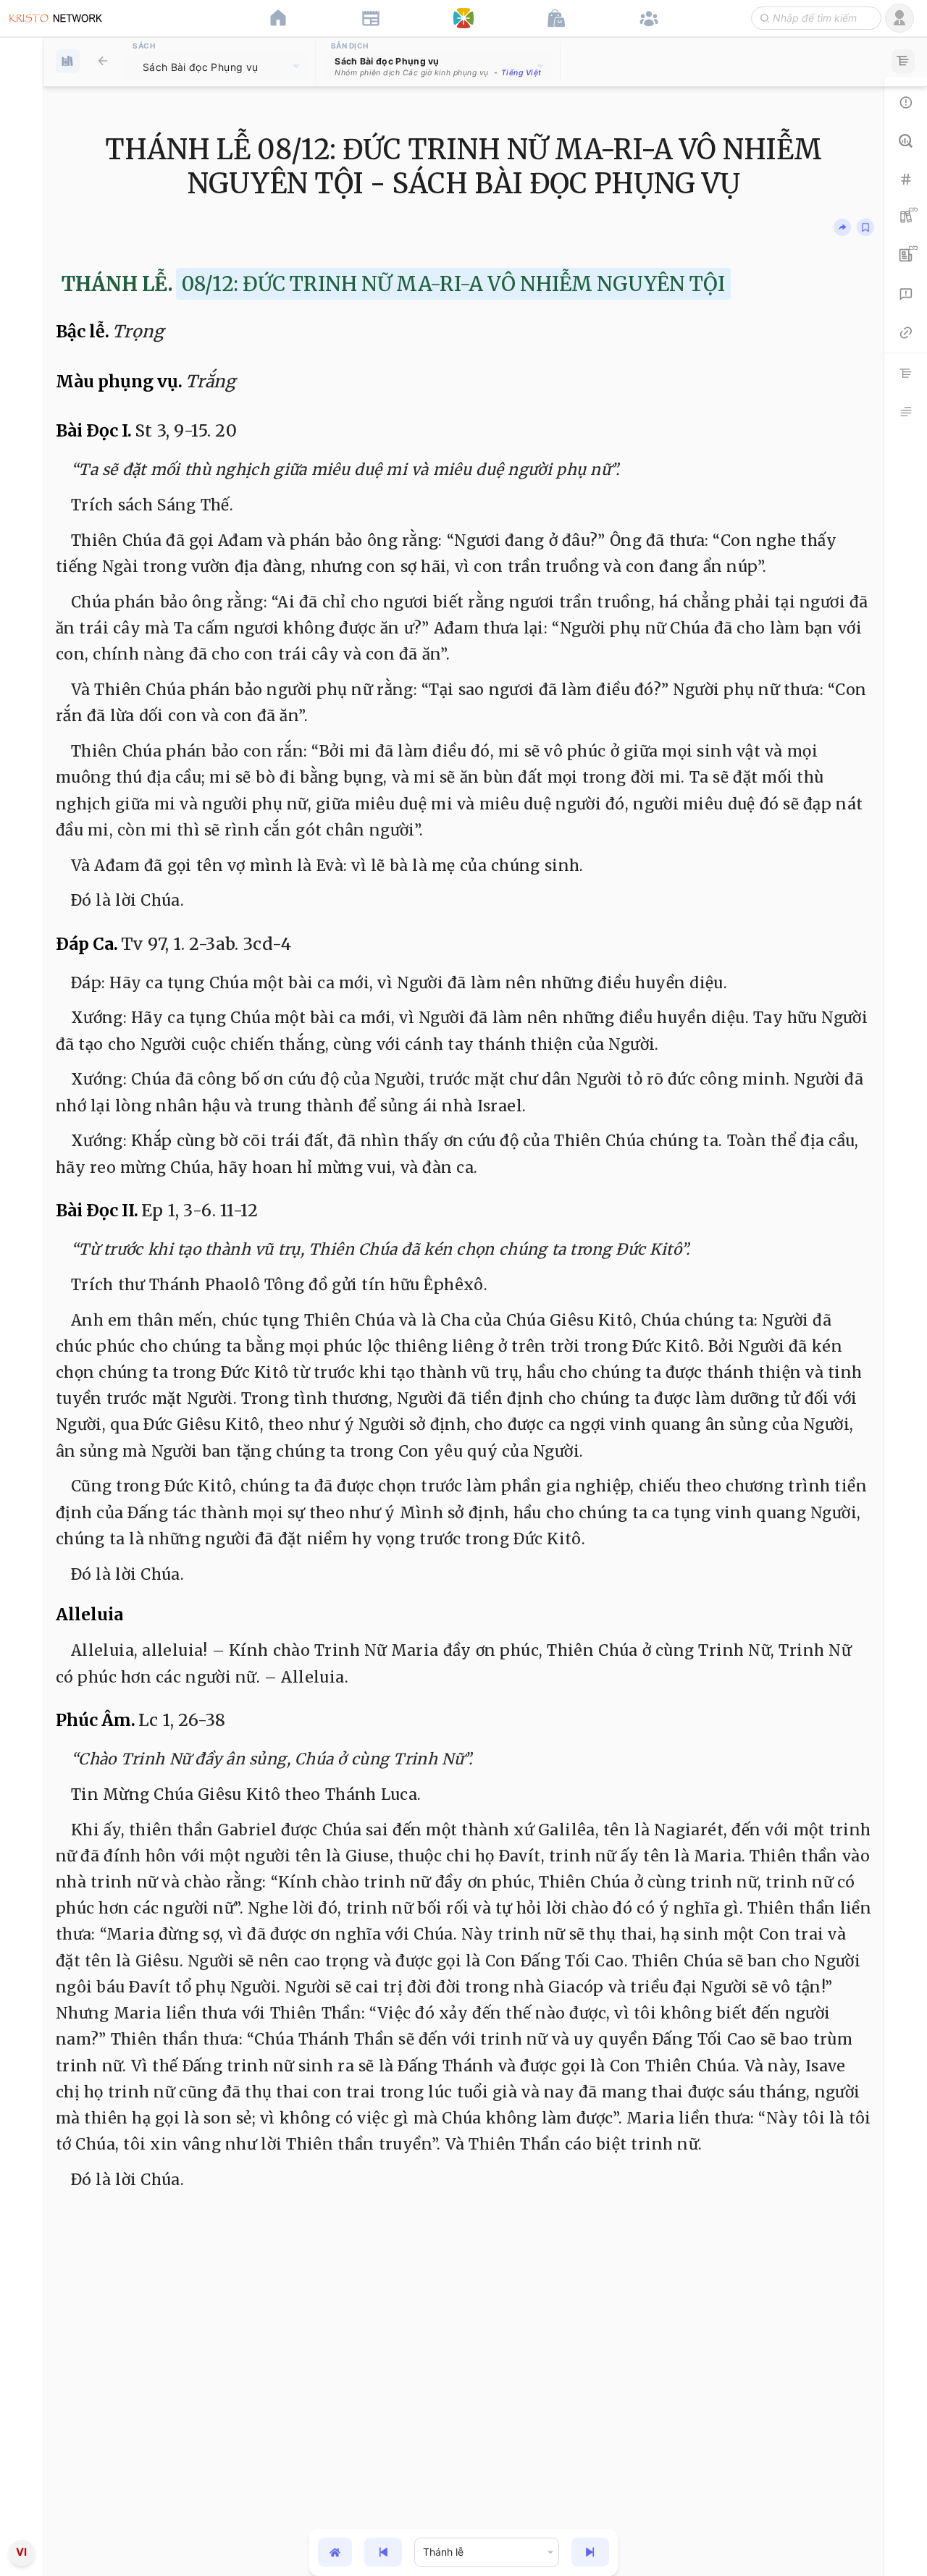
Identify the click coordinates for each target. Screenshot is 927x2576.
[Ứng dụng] (463, 18)
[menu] (22, 1288)
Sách (144, 46)
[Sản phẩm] (556, 18)
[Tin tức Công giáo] (371, 18)
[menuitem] (21, 1285)
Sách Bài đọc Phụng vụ (200, 67)
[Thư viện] (103, 61)
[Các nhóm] (649, 18)
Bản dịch (350, 46)
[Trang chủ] (278, 18)
